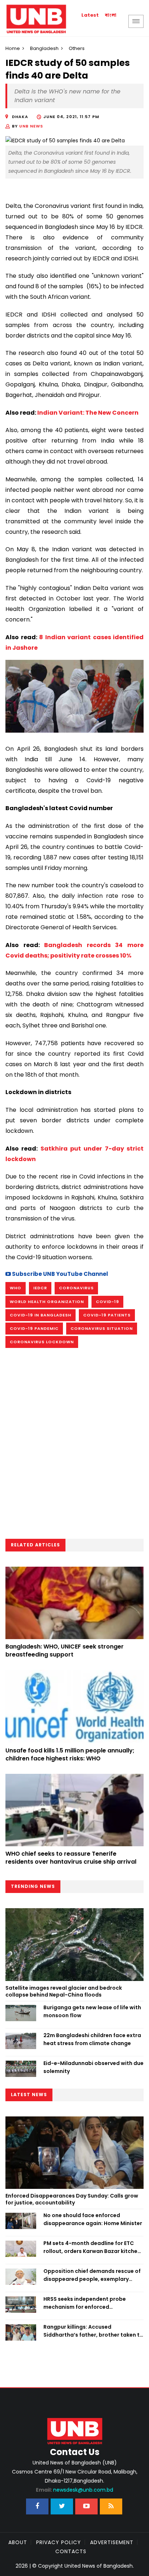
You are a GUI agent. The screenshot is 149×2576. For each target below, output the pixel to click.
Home (13, 48)
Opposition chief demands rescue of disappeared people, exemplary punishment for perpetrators (92, 2275)
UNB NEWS (31, 126)
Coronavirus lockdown (42, 1342)
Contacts (71, 2551)
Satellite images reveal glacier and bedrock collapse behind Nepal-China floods (64, 1991)
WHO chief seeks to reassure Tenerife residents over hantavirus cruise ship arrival (71, 1858)
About (18, 2542)
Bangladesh (44, 48)
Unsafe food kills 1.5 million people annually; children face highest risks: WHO (70, 1754)
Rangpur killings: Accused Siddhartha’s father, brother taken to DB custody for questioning (93, 2331)
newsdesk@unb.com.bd (74, 2490)
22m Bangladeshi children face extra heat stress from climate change (92, 2039)
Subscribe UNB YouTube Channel (59, 1274)
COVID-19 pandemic (34, 1328)
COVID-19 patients (107, 1315)
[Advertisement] (74, 1446)
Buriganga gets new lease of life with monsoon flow (92, 2011)
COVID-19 (107, 1302)
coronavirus (76, 1288)
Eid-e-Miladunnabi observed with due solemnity (93, 2067)
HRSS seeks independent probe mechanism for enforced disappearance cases (85, 2303)
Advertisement (112, 2542)
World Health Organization (47, 1302)
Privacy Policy (59, 2542)
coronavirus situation (102, 1328)
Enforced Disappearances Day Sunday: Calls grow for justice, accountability (72, 2199)
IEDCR (40, 1288)
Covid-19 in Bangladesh (41, 1315)
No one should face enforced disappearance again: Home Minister (93, 2219)
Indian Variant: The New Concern (88, 413)
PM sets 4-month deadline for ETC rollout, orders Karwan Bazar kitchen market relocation (92, 2248)
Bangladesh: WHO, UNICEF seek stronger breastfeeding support (65, 1651)
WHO (16, 1288)
